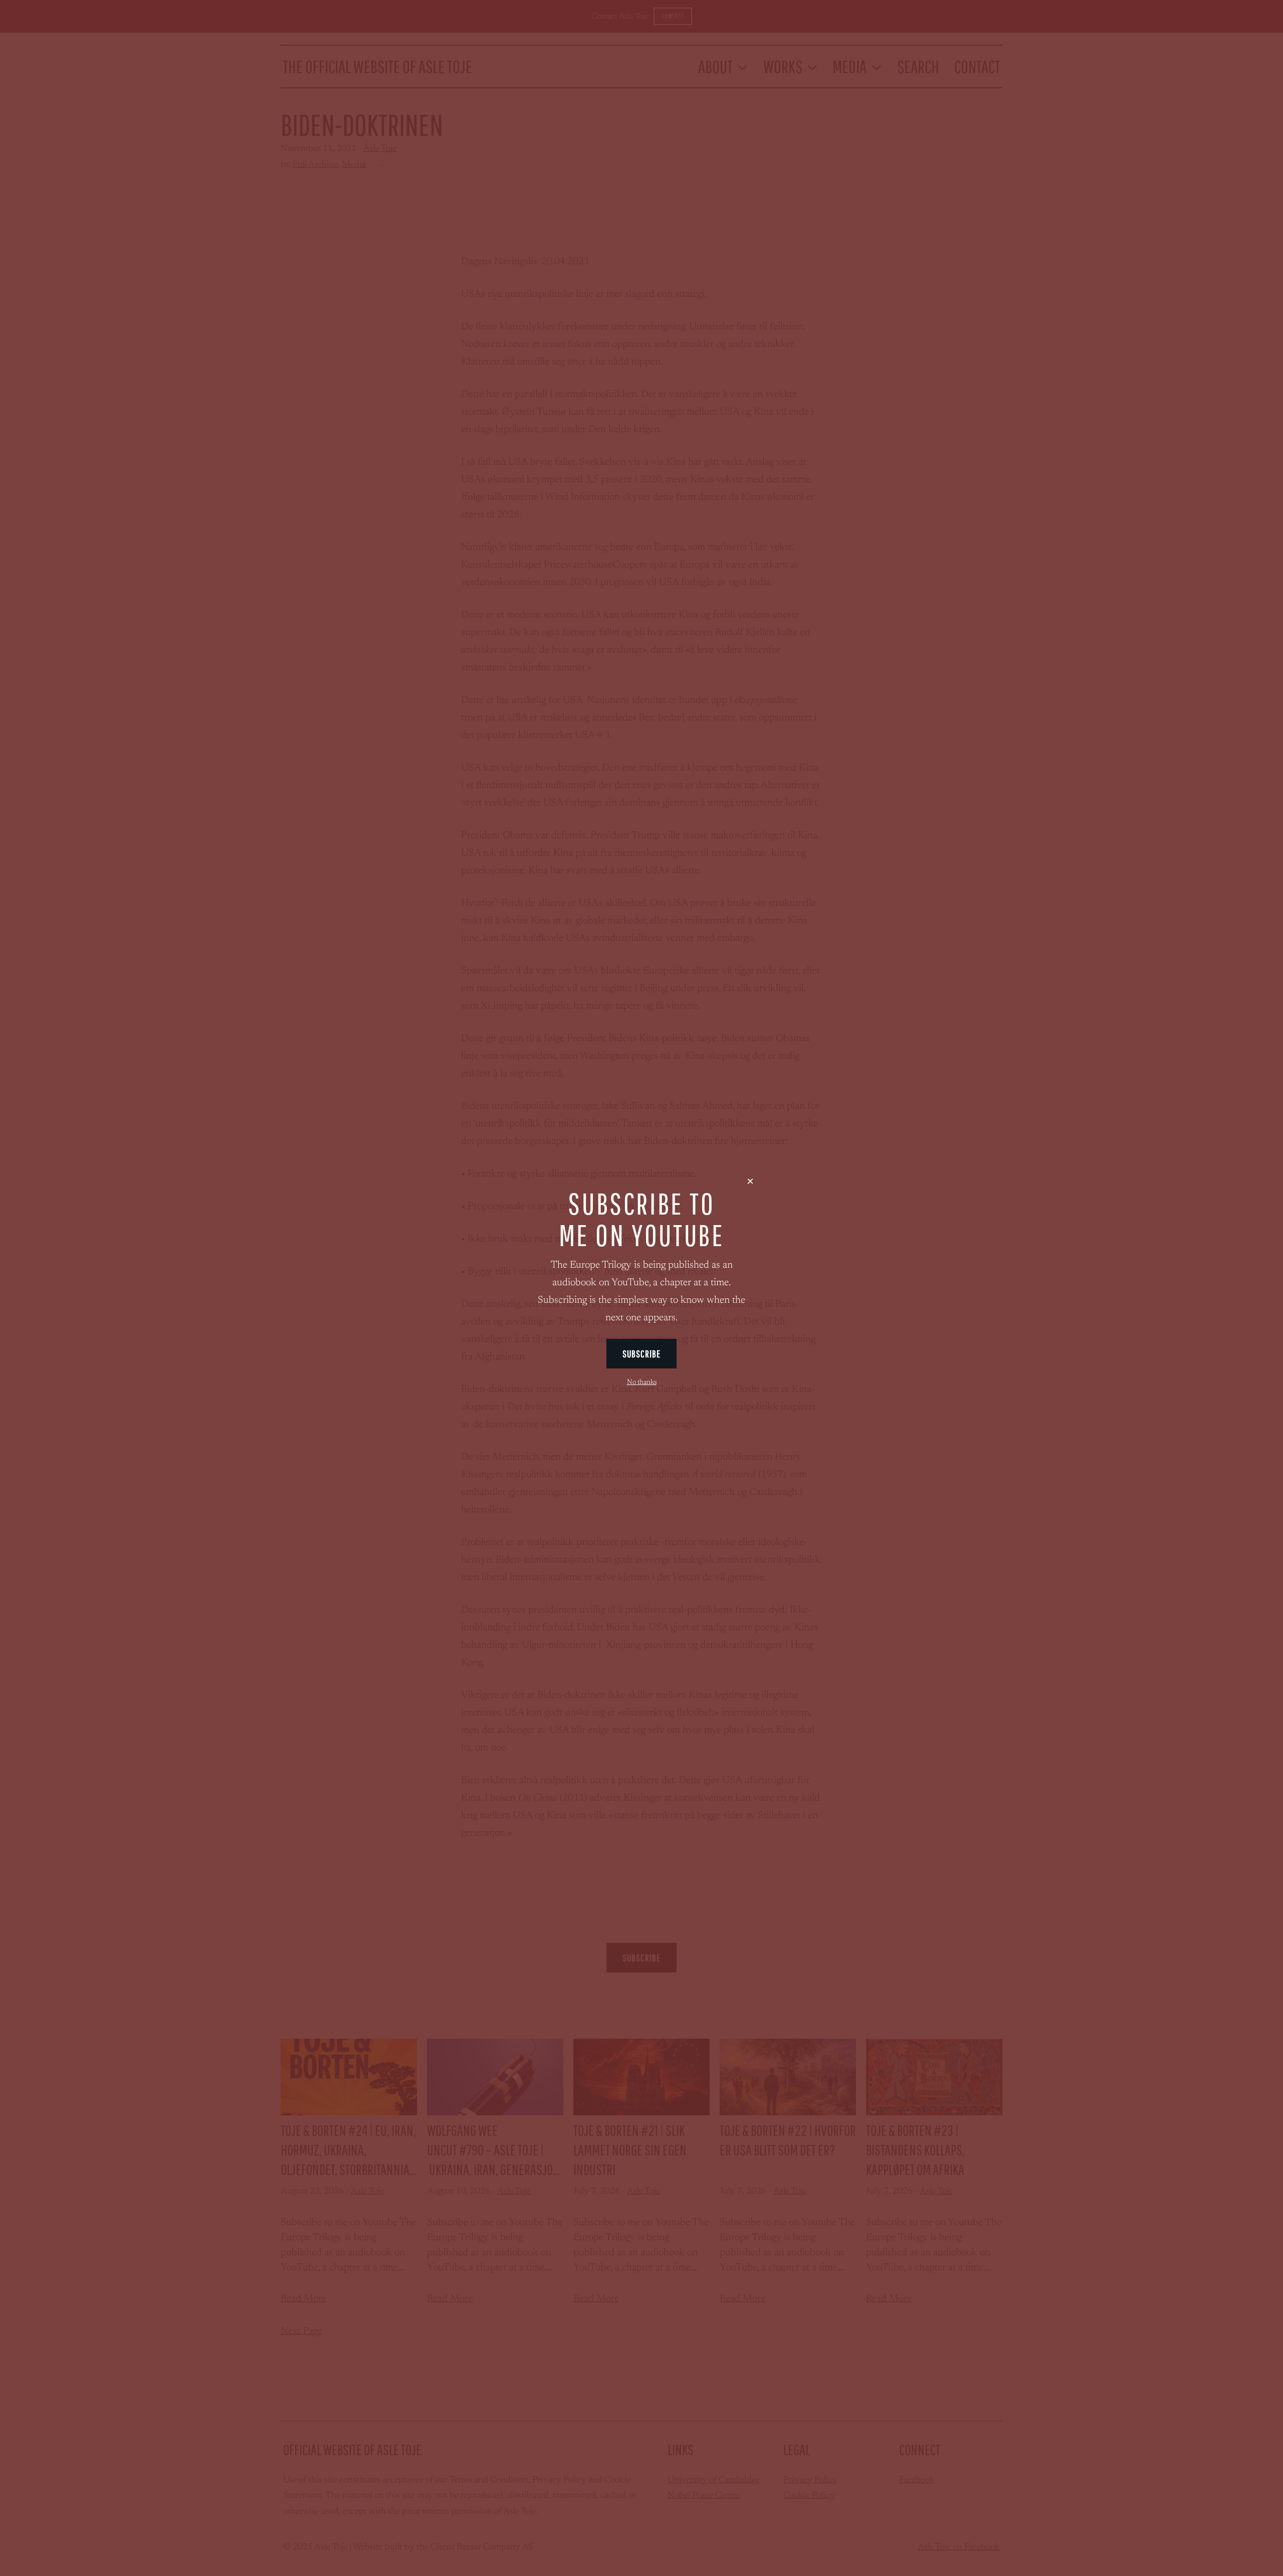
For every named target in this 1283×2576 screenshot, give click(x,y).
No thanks (642, 1382)
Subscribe (642, 1354)
